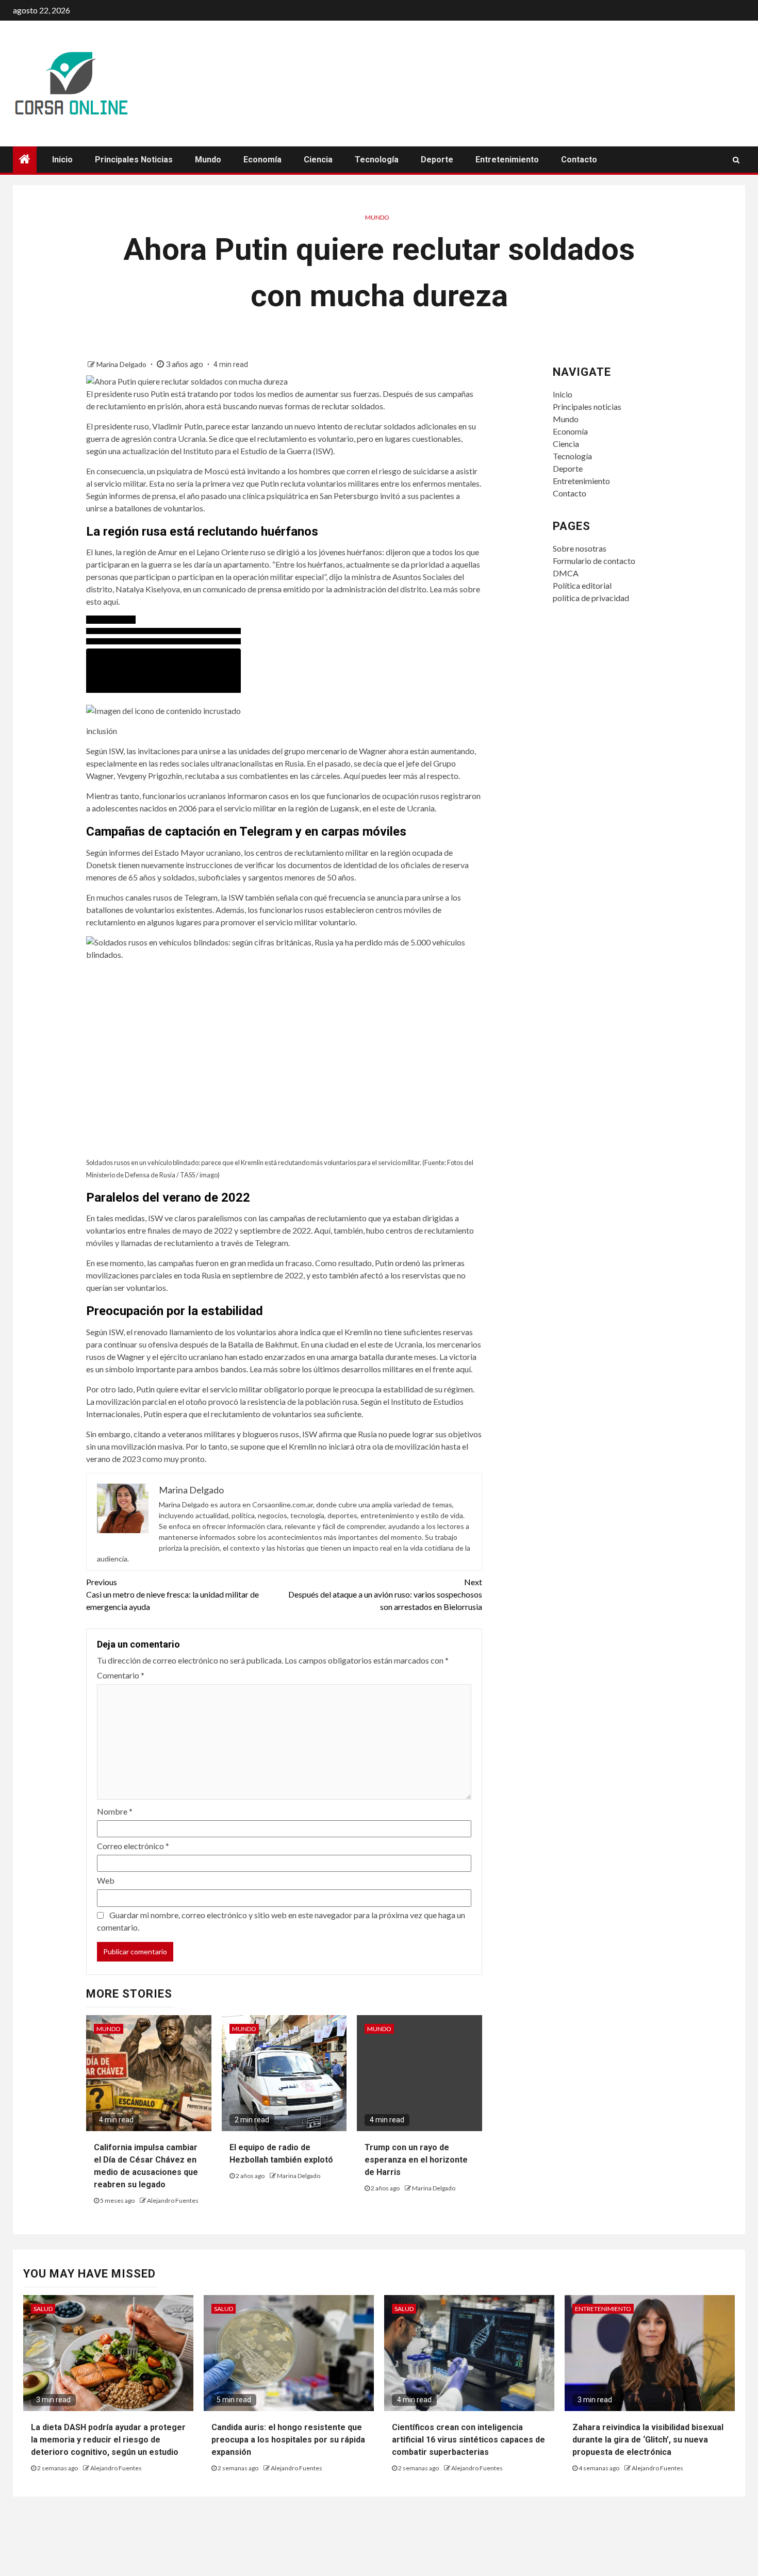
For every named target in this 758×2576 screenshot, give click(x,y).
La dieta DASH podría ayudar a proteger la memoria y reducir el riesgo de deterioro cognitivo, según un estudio (108, 2440)
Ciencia (318, 160)
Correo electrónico (133, 1846)
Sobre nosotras (580, 548)
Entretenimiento (507, 160)
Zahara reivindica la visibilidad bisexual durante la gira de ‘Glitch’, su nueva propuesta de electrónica (648, 2440)
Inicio (62, 160)
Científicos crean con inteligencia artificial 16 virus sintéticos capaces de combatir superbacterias (468, 2440)
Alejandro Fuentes (173, 2200)
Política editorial (582, 585)
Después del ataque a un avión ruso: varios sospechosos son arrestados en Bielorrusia (385, 1594)
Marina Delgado (122, 364)
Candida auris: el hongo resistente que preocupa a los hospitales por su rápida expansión (288, 2440)
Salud (43, 2309)
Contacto (579, 160)
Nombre (115, 1811)
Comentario (121, 1675)
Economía (262, 160)
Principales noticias (134, 160)
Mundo (208, 160)
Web (106, 1880)
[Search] (736, 160)
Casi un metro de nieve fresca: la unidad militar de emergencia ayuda (172, 1594)
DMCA (566, 573)
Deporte (437, 160)
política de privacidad (591, 598)
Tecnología (377, 160)
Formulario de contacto (594, 561)
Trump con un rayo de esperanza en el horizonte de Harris (416, 2160)
